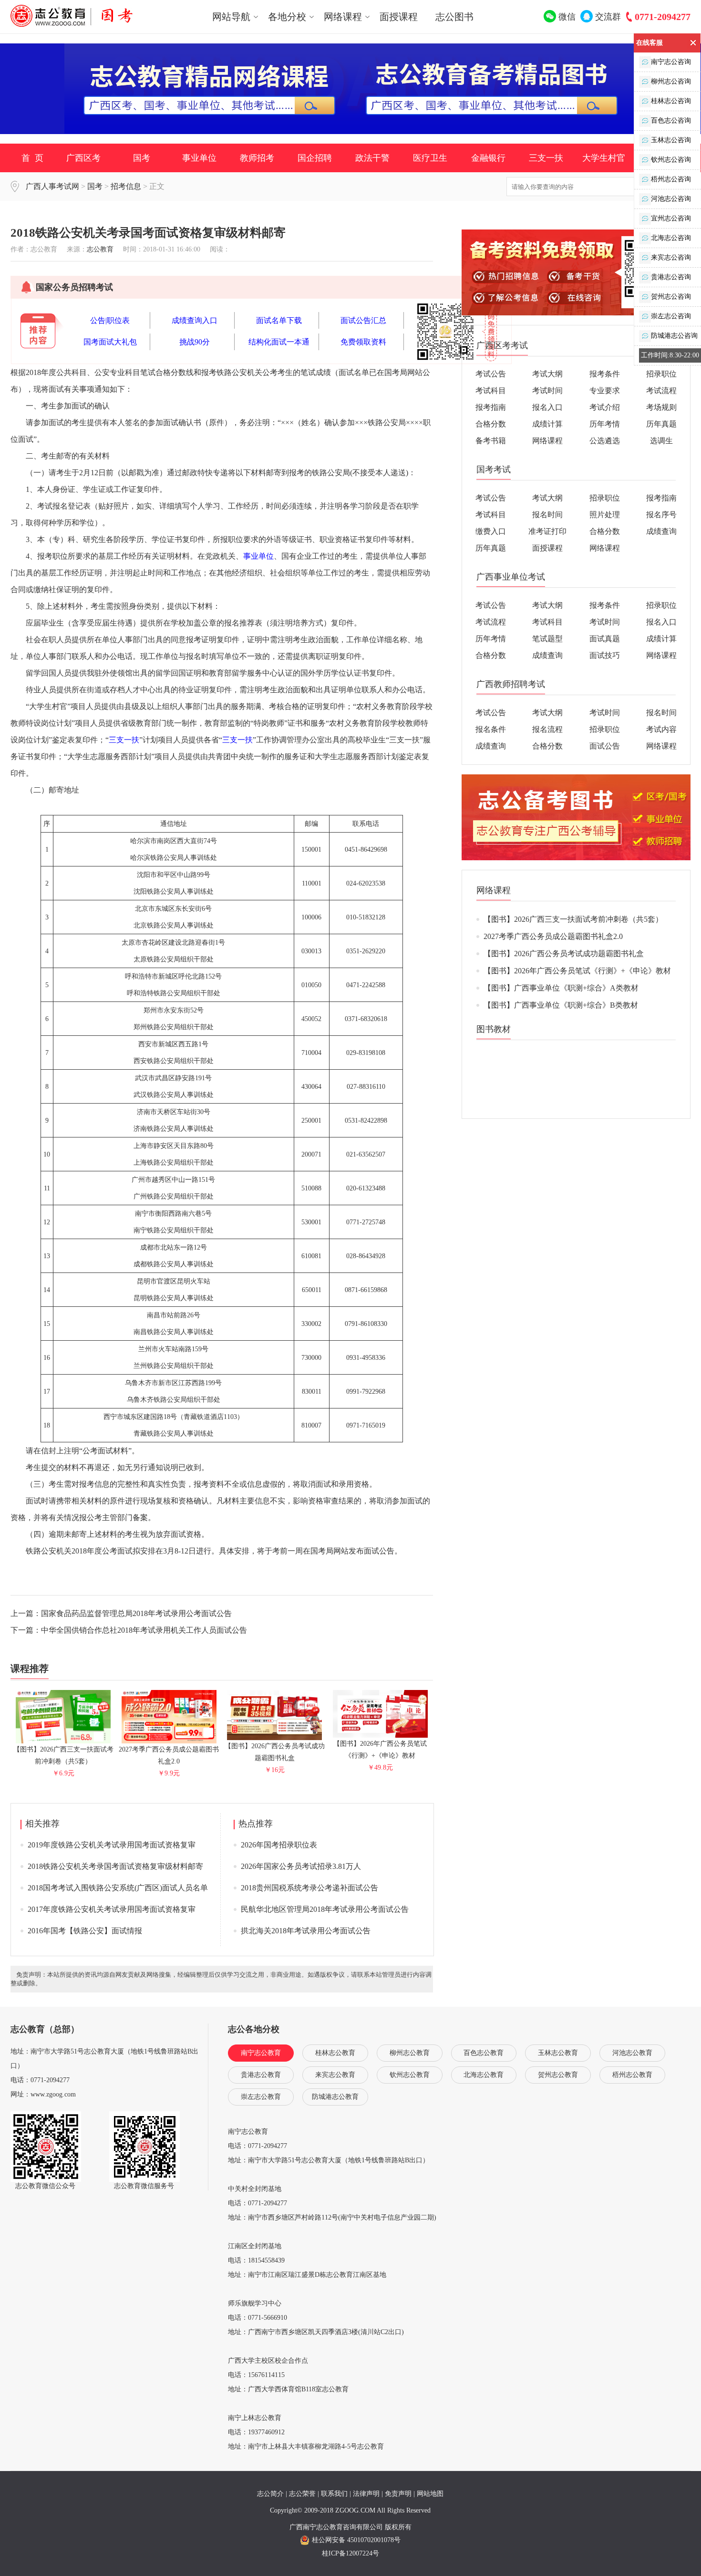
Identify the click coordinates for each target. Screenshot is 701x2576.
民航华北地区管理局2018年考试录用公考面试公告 (325, 1909)
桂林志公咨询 (671, 101)
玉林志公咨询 (671, 140)
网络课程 (547, 441)
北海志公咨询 (671, 238)
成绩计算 (547, 424)
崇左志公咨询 (671, 316)
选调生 (661, 441)
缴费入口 (491, 531)
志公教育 (100, 249)
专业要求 (605, 391)
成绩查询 (661, 531)
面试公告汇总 (363, 320)
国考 (142, 158)
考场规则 (661, 407)
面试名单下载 (279, 320)
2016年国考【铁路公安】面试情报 (85, 1931)
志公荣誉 (302, 2494)
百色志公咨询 (671, 120)
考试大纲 (547, 374)
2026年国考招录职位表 (279, 1845)
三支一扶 (546, 158)
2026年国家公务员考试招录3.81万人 (301, 1866)
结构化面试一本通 (279, 342)
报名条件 (491, 729)
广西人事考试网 (52, 186)
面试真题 (605, 639)
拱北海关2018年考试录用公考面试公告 (306, 1931)
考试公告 (491, 374)
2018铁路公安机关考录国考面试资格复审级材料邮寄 (115, 1866)
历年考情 (605, 424)
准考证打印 (547, 531)
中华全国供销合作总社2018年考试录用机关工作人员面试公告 (144, 1630)
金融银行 (488, 158)
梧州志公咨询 (671, 179)
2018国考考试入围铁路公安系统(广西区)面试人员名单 (118, 1888)
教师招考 (257, 158)
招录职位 (661, 374)
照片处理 (605, 515)
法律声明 (366, 2494)
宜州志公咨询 (671, 218)
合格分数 (491, 424)
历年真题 (661, 424)
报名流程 (547, 729)
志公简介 (270, 2494)
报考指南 (491, 407)
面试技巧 (605, 655)
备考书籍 (491, 441)
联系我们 (334, 2494)
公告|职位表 (110, 320)
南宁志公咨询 (671, 62)
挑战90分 (195, 342)
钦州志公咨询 (671, 160)
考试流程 (661, 391)
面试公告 (605, 746)
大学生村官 (604, 158)
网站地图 (430, 2494)
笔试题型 (547, 639)
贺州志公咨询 (671, 297)
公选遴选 (605, 441)
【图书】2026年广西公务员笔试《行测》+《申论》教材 (380, 1750)
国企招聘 (315, 158)
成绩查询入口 (195, 320)
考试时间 (547, 391)
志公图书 (454, 17)
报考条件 (605, 374)
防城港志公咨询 (674, 336)
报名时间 (547, 515)
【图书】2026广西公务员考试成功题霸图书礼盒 (275, 1752)
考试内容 (661, 729)
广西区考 (83, 158)
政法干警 (372, 158)
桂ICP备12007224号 (350, 2553)
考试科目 (491, 391)
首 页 (32, 158)
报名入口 (547, 407)
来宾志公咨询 (671, 257)
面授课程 (399, 17)
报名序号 (661, 515)
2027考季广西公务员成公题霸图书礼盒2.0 (169, 1755)
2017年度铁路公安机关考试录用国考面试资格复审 (112, 1909)
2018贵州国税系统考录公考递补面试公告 (309, 1888)
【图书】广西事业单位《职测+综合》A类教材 (561, 988)
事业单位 (199, 158)
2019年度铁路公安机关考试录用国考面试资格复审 (112, 1845)
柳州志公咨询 (671, 81)
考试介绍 (605, 407)
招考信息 (126, 186)
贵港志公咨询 (671, 277)
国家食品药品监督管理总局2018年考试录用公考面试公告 (136, 1613)
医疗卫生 (430, 158)
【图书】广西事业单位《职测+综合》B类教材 (561, 1005)
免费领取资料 (363, 342)
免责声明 (398, 2494)
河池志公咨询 (671, 199)
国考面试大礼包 (110, 342)
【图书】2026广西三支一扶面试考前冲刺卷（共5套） (63, 1755)
